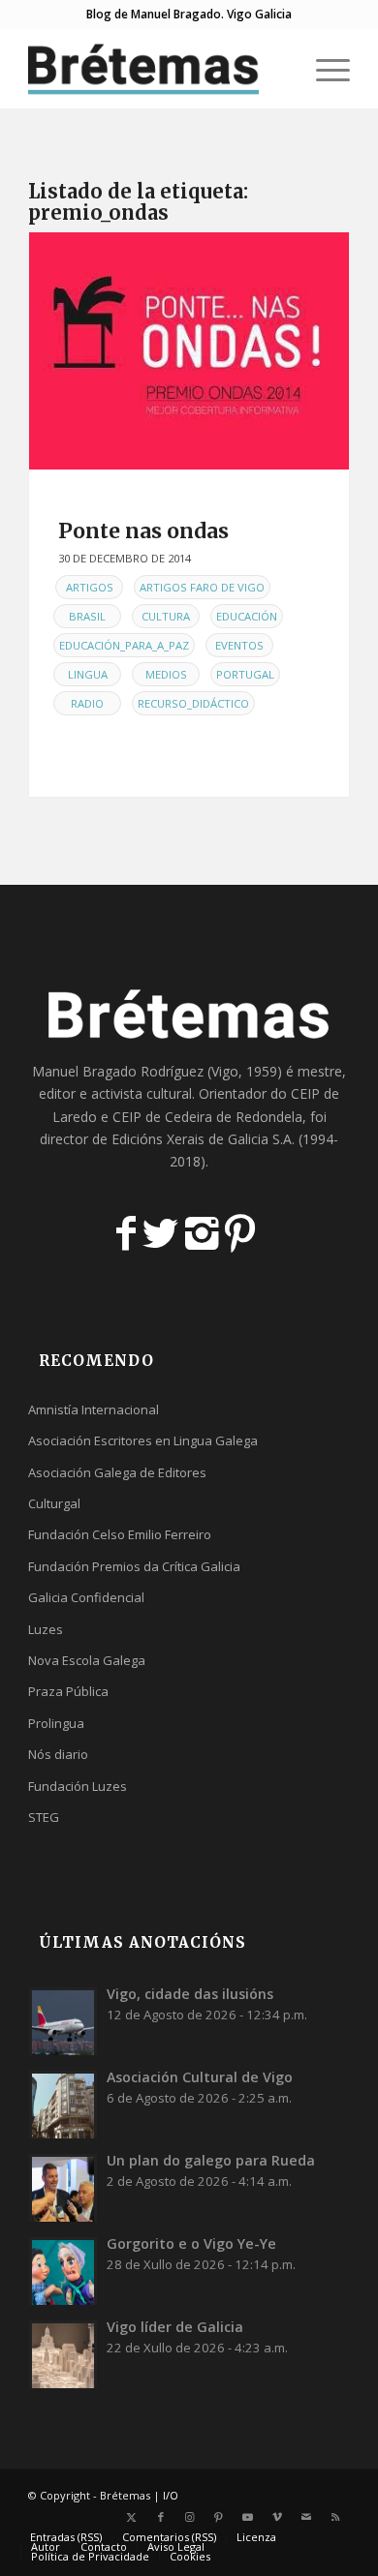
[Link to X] (132, 2517)
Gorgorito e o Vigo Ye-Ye (191, 2243)
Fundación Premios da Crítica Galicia (134, 1566)
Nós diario (58, 1754)
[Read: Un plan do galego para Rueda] (63, 2188)
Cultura (166, 616)
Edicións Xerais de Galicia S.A (202, 1139)
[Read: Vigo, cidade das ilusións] (63, 2021)
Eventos (239, 645)
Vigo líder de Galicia (175, 2327)
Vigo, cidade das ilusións (190, 1994)
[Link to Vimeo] (277, 2517)
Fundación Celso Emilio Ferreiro (120, 1534)
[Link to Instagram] (190, 2517)
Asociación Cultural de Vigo (200, 2077)
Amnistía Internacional (94, 1409)
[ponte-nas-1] (189, 351)
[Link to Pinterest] (219, 2517)
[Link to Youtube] (248, 2517)
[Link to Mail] (306, 2517)
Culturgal (54, 1503)
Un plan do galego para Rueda (211, 2160)
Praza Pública (68, 1691)
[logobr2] (157, 69)
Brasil (87, 616)
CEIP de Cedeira (162, 1117)
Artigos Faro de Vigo (202, 587)
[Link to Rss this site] (335, 2517)
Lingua (88, 674)
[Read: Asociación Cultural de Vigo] (63, 2105)
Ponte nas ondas (143, 531)
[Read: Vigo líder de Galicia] (63, 2354)
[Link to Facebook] (161, 2517)
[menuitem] (278, 69)
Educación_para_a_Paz (124, 645)
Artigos (90, 587)
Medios (166, 674)
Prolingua (56, 1723)
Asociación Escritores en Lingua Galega (143, 1440)
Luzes (46, 1629)
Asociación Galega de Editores (117, 1472)
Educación (247, 616)
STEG (44, 1817)
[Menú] (323, 69)
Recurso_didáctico (193, 703)
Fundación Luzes (78, 1786)
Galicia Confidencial (86, 1597)
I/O (171, 2495)
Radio (87, 703)
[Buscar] (278, 69)
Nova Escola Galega (87, 1660)
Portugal (245, 674)
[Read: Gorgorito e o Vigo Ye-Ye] (63, 2271)
